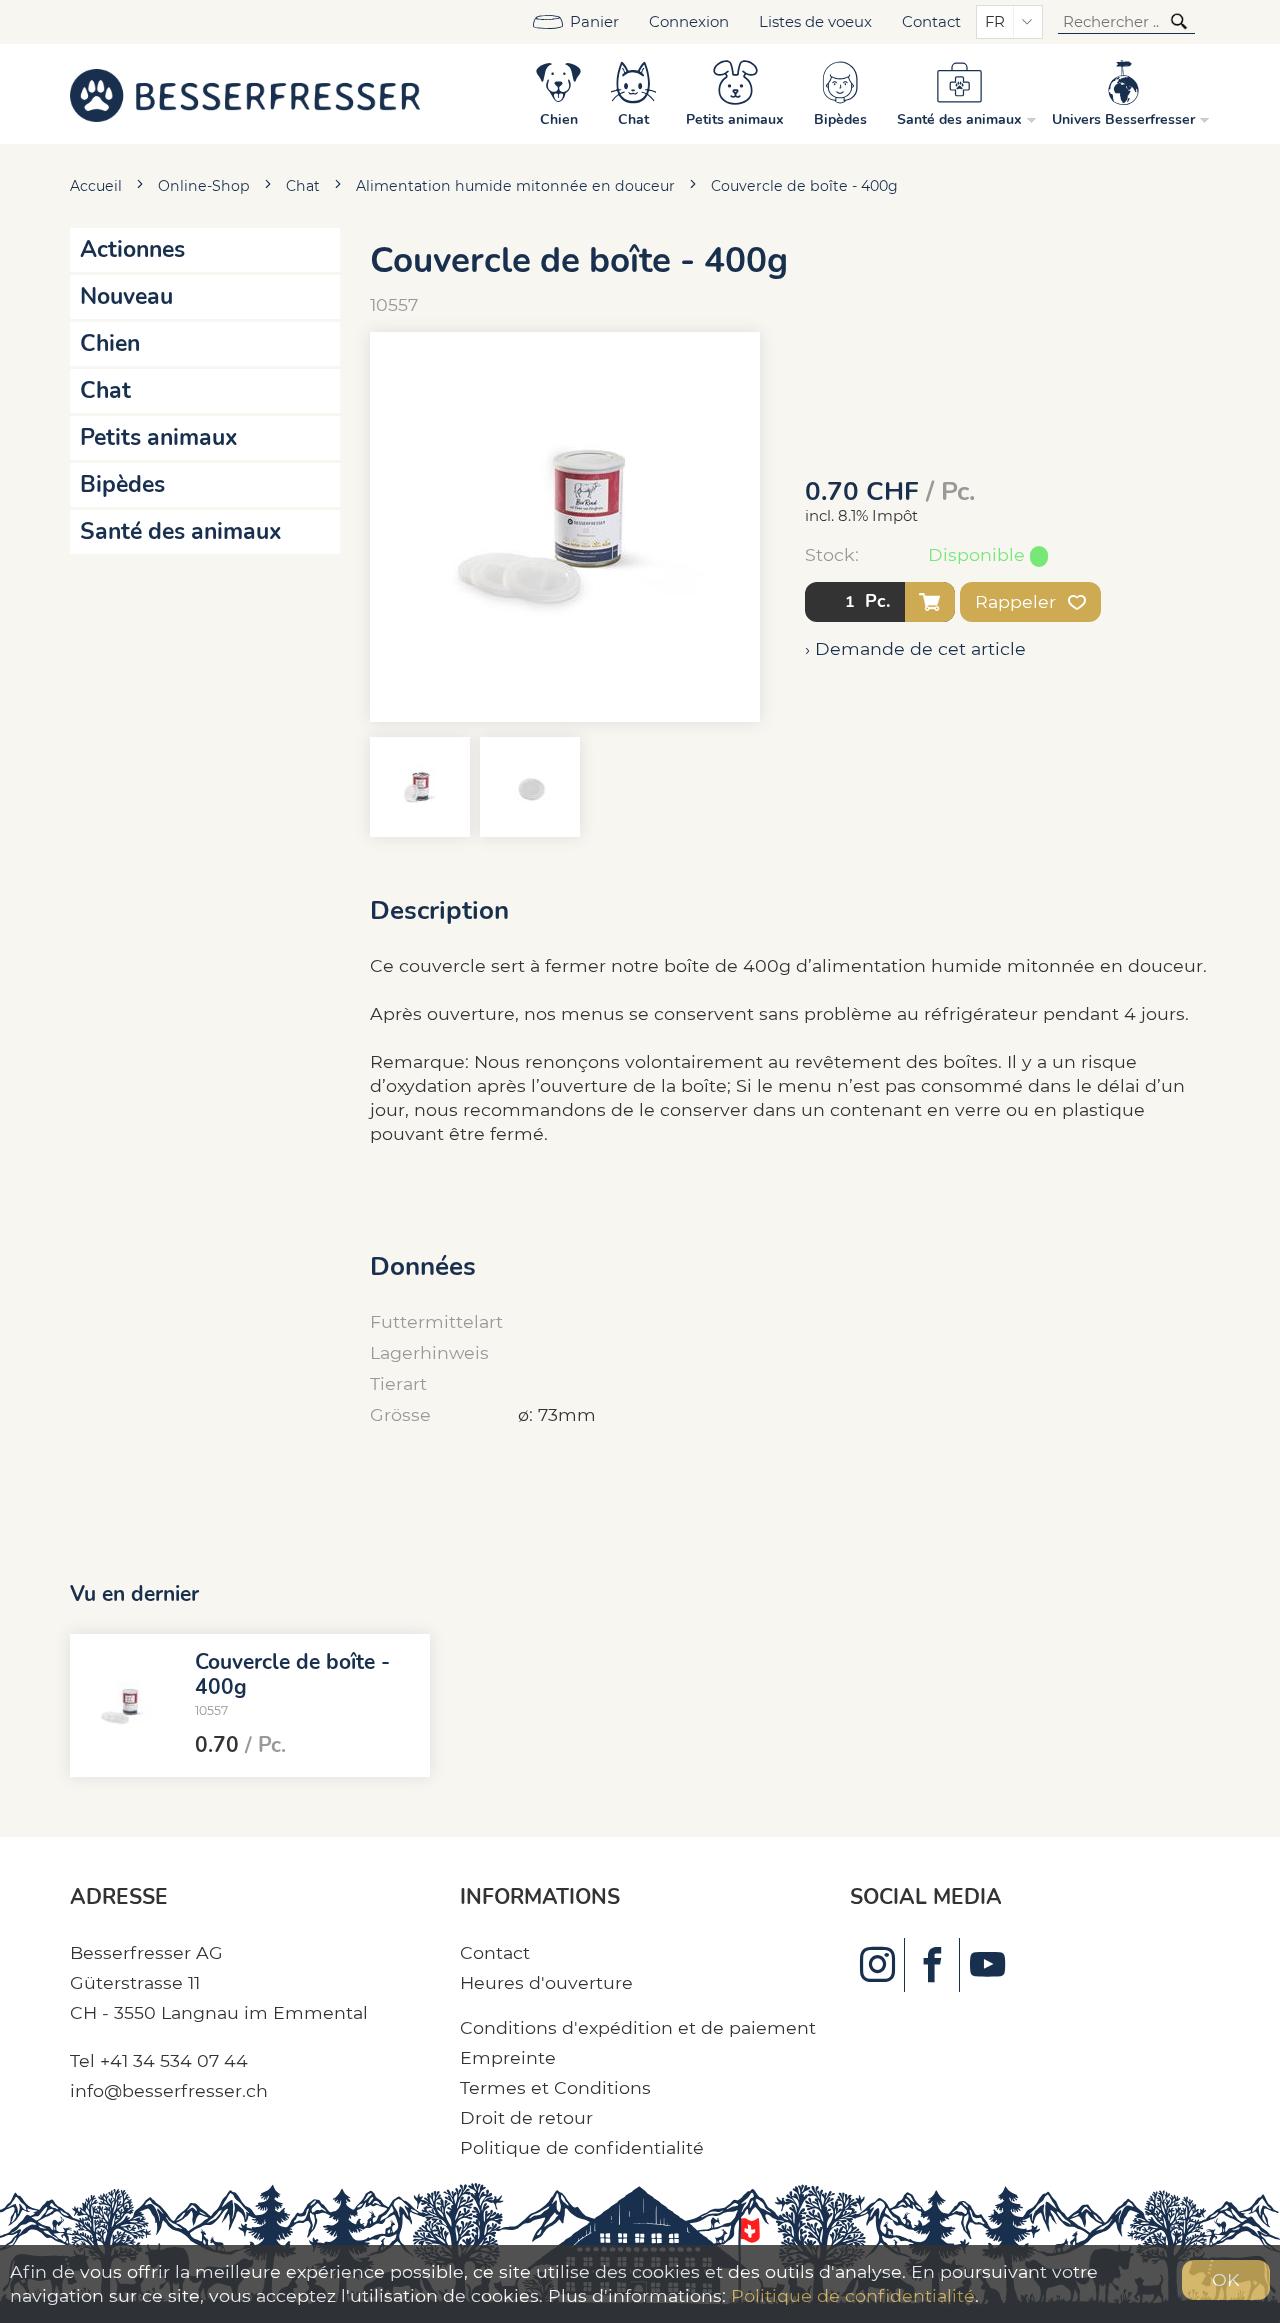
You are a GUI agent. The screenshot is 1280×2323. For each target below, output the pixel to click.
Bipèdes (122, 484)
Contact (931, 22)
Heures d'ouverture (546, 1982)
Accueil (96, 186)
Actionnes (132, 249)
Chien (110, 343)
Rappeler (1018, 601)
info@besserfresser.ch (169, 2090)
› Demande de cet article (915, 648)
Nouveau (126, 296)
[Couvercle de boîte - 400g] (125, 1706)
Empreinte (508, 2057)
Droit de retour (526, 2117)
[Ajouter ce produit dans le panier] (930, 602)
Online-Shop (204, 186)
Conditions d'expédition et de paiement (638, 2027)
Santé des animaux (181, 531)
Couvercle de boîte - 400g (804, 186)
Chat (303, 186)
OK (1226, 2279)
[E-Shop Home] (245, 94)
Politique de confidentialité (582, 2147)
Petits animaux (159, 437)
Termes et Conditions (555, 2087)
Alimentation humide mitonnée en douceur (515, 186)
